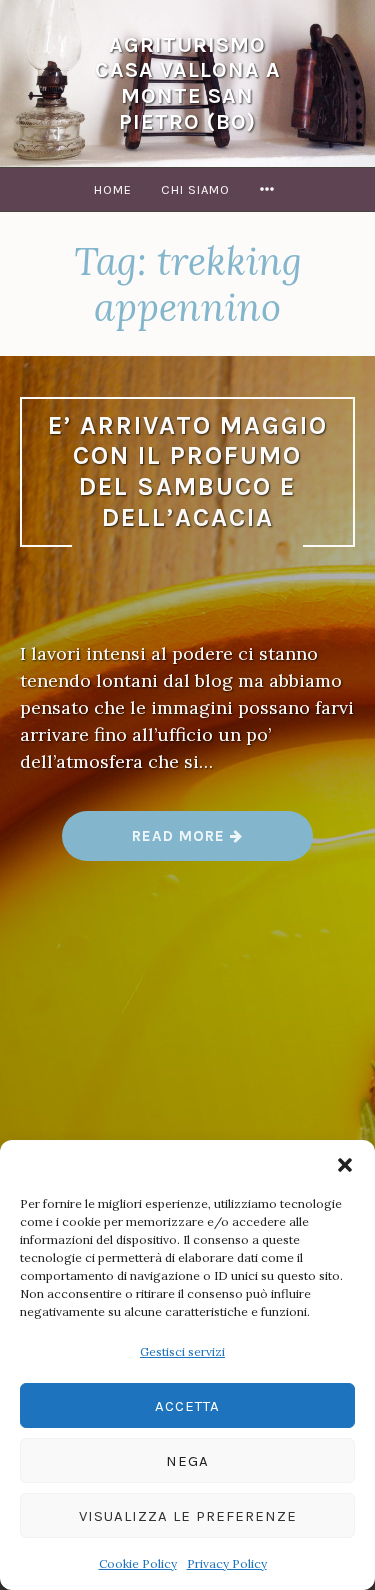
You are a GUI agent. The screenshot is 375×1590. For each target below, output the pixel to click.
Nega (187, 1461)
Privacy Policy (227, 1563)
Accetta (187, 1406)
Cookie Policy (138, 1563)
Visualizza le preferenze (188, 1516)
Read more (222, 843)
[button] (345, 1165)
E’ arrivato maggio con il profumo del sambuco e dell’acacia (188, 471)
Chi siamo (195, 189)
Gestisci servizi (182, 1351)
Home (113, 189)
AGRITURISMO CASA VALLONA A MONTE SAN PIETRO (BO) (188, 83)
